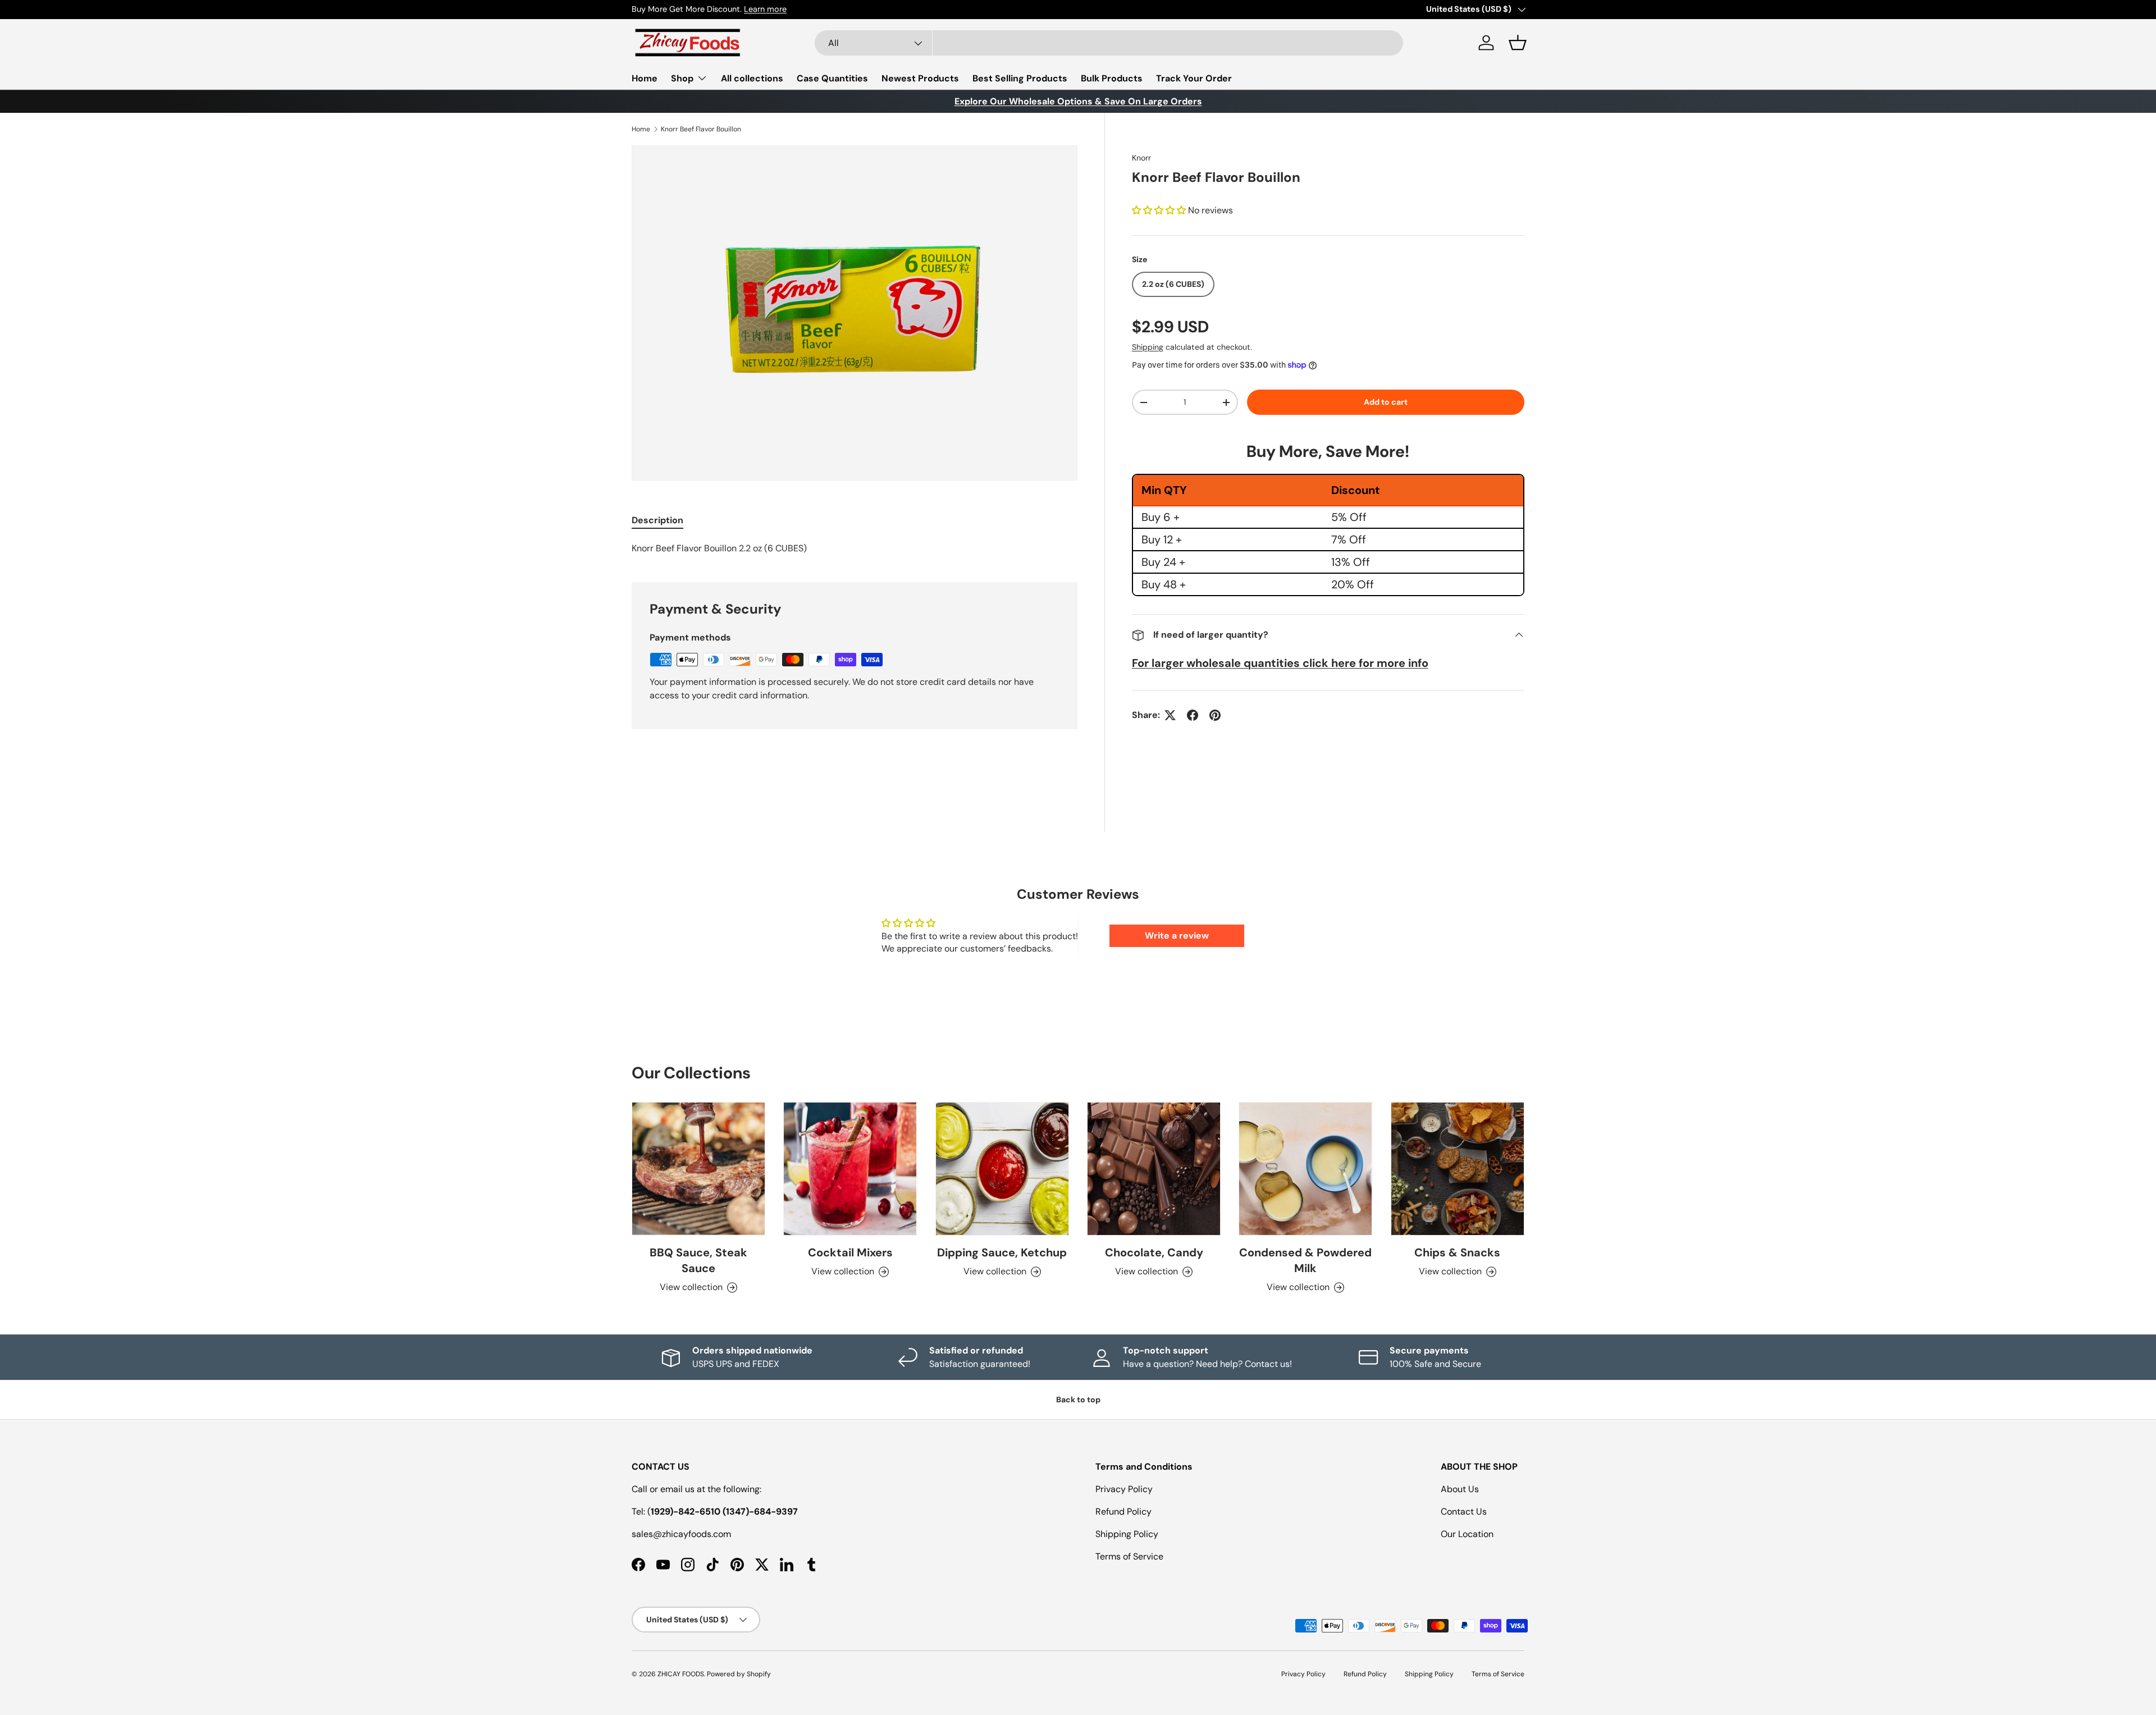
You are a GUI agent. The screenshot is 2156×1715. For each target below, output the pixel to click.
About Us (1460, 1489)
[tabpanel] (855, 548)
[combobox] (1109, 43)
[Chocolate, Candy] (1154, 1169)
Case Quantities (832, 78)
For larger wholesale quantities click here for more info (1280, 663)
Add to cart (1386, 402)
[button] (1518, 43)
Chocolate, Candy (1154, 1252)
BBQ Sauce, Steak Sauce (698, 1260)
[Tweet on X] (1170, 715)
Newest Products (920, 78)
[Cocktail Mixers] (850, 1169)
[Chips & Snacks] (1458, 1169)
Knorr (1141, 158)
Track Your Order (1194, 78)
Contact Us (1464, 1512)
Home (645, 78)
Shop (682, 78)
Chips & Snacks (1457, 1252)
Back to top (1078, 1400)
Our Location (1467, 1534)
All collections (752, 78)
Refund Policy (1123, 1512)
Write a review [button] (1177, 936)
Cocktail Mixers (850, 1252)
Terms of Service (1129, 1556)
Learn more (765, 9)
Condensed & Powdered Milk (1305, 1260)
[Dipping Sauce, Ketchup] (1002, 1169)
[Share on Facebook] (1193, 715)
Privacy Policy (1124, 1489)
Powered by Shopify (739, 1674)
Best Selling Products (1020, 78)
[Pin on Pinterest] (1215, 715)
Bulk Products (1112, 78)
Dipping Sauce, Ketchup (1002, 1252)
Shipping (1148, 347)
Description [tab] (657, 520)
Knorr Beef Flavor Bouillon (701, 129)
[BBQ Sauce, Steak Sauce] (698, 1169)
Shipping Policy (1127, 1534)
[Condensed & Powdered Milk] (1305, 1169)
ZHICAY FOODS (681, 1674)
